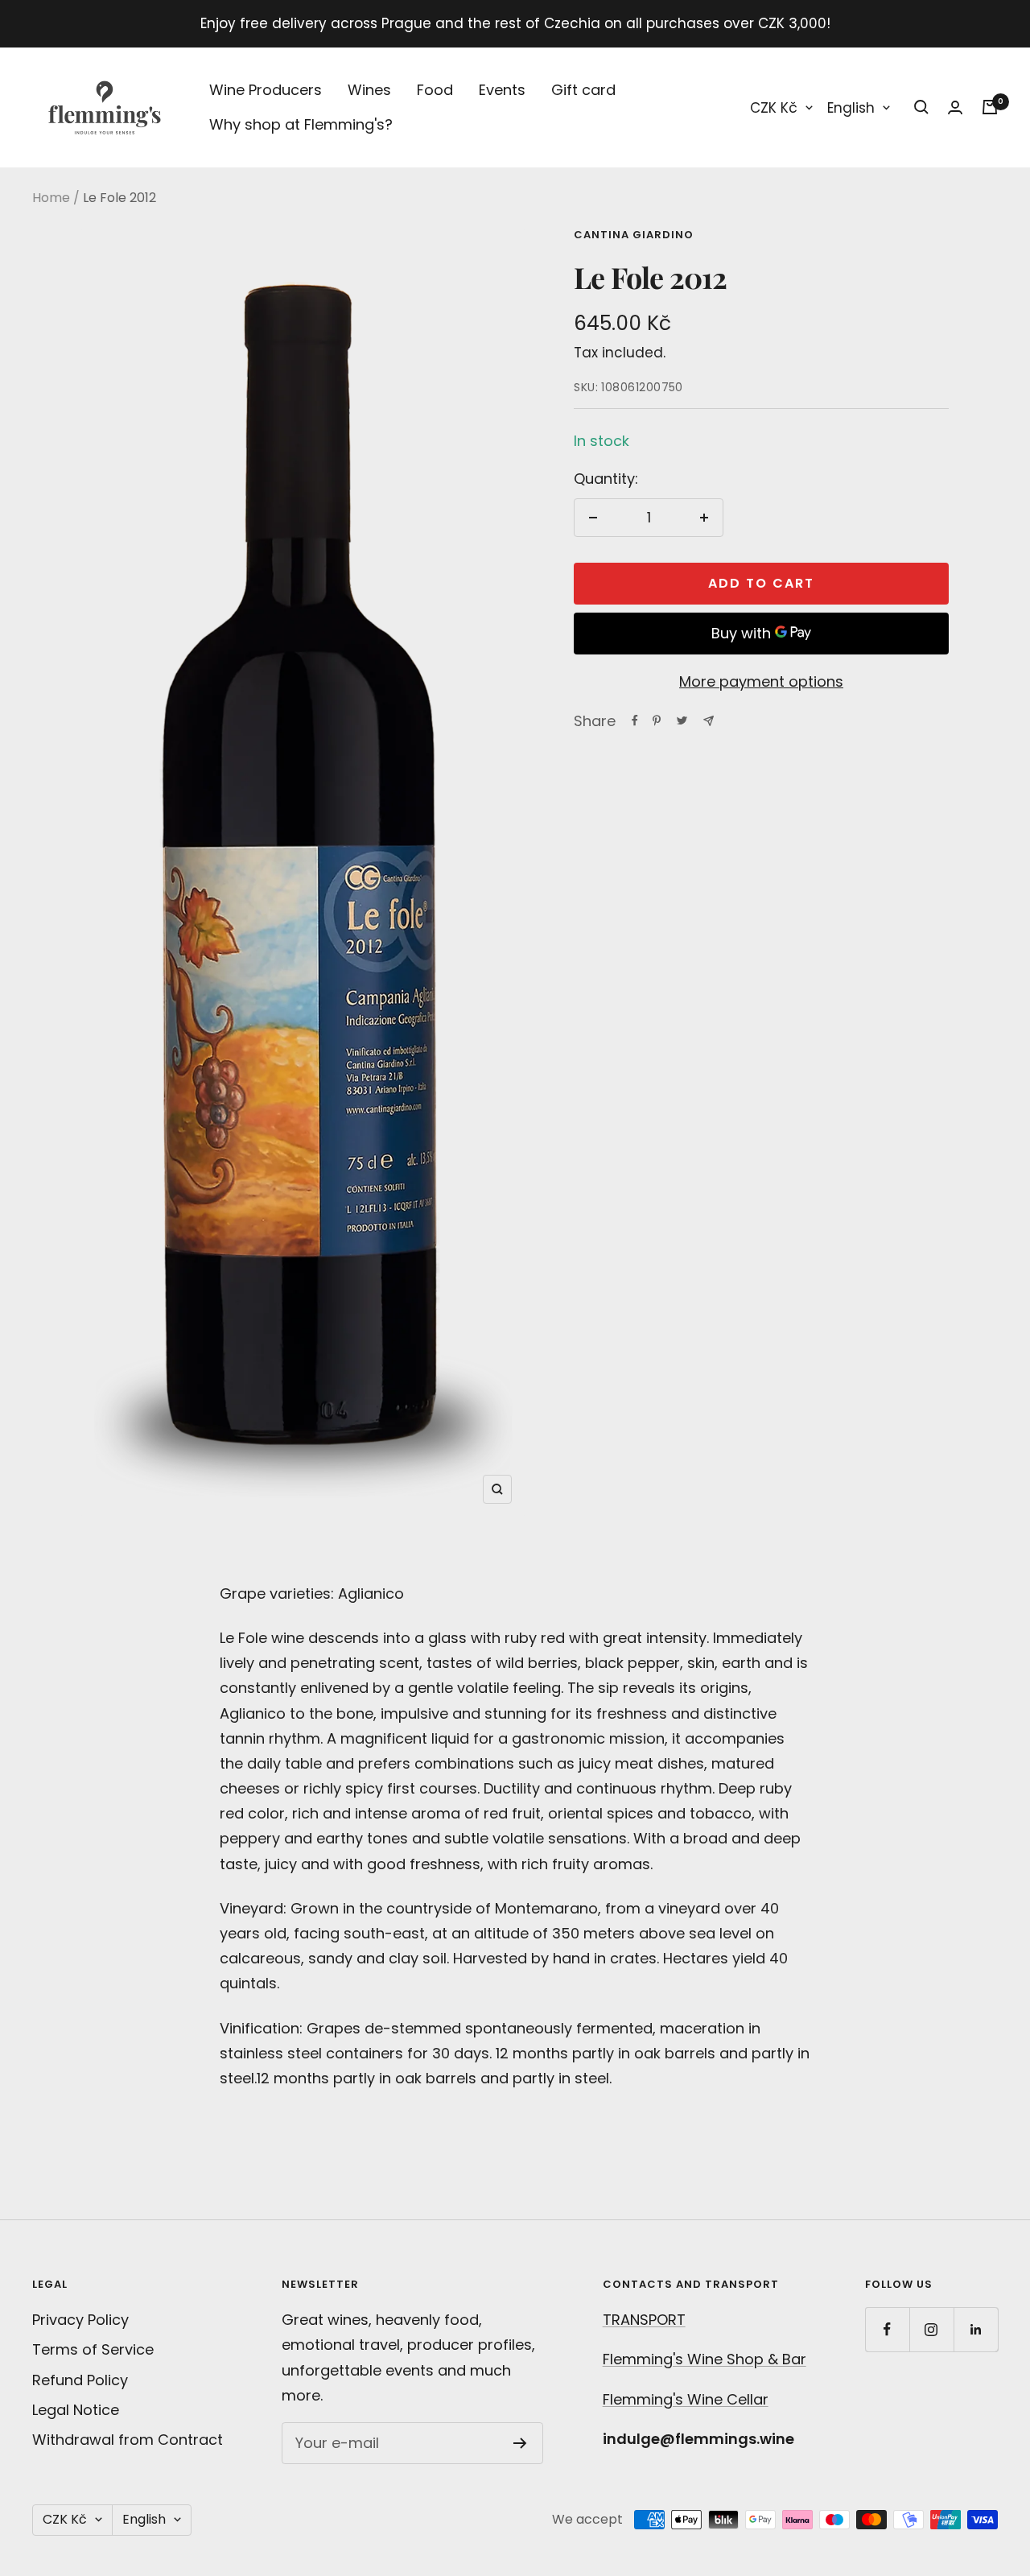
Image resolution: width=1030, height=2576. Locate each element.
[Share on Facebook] (635, 720)
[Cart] (990, 107)
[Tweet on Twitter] (682, 720)
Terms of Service (93, 2349)
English (851, 108)
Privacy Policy (80, 2320)
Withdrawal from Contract (128, 2440)
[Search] (921, 107)
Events (502, 90)
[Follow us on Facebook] (887, 2329)
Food (435, 90)
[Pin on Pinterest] (657, 720)
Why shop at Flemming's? (301, 124)
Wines (369, 90)
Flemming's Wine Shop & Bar (705, 2359)
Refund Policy (80, 2380)
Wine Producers (266, 90)
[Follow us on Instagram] (931, 2329)
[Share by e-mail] (709, 721)
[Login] (955, 107)
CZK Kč (774, 108)
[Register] (520, 2443)
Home (51, 198)
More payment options (761, 681)
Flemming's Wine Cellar (686, 2399)
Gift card (583, 90)
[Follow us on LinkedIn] (976, 2329)
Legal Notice (76, 2410)
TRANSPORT (644, 2320)
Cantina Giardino (634, 235)
